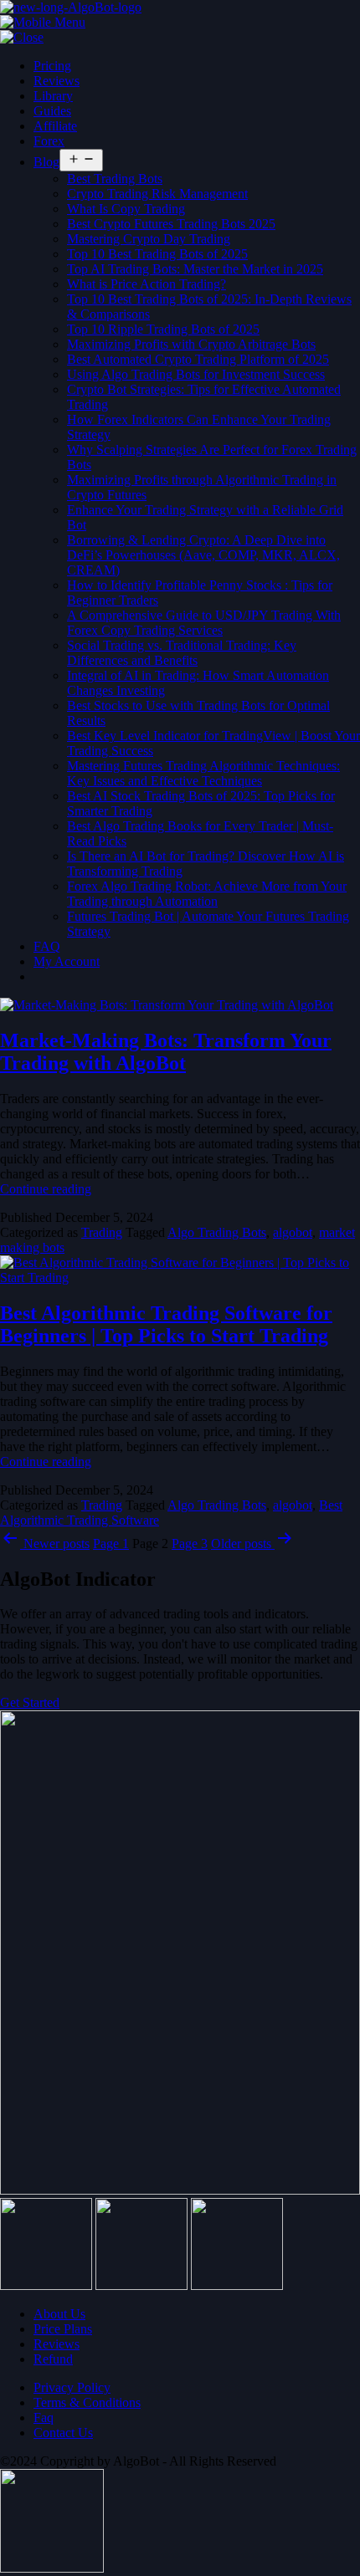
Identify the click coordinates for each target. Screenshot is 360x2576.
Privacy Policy (72, 2387)
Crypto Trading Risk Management (157, 194)
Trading (102, 1232)
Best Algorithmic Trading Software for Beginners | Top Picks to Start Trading (166, 1324)
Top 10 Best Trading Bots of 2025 (157, 254)
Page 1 (111, 1544)
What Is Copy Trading (126, 209)
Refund (53, 2359)
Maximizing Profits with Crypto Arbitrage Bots (191, 344)
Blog (46, 162)
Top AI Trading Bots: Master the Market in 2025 (195, 269)
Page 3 (190, 1544)
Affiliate (55, 126)
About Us (59, 2314)
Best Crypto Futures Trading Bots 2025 (171, 224)
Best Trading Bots (115, 179)
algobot (293, 1232)
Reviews (57, 81)
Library (53, 96)
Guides (52, 111)
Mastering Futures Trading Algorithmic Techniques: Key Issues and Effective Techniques (203, 773)
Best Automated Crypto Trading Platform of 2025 (198, 359)
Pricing (52, 66)
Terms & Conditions (87, 2402)
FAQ (47, 946)
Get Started (30, 1702)
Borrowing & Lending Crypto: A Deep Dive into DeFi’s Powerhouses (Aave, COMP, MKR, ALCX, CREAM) (203, 555)
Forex (49, 141)
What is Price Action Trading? (147, 284)
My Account (67, 961)
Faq (44, 2418)
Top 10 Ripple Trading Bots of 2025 (163, 329)
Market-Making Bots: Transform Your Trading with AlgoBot (166, 1052)
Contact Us (63, 2433)
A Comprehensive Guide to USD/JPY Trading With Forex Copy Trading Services (204, 623)
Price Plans (63, 2329)
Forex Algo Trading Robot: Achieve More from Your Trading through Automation (207, 894)
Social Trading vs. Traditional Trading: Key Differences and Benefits (182, 653)
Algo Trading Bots (217, 1232)
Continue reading (46, 1189)
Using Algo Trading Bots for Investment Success (196, 374)
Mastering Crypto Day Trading (149, 239)
